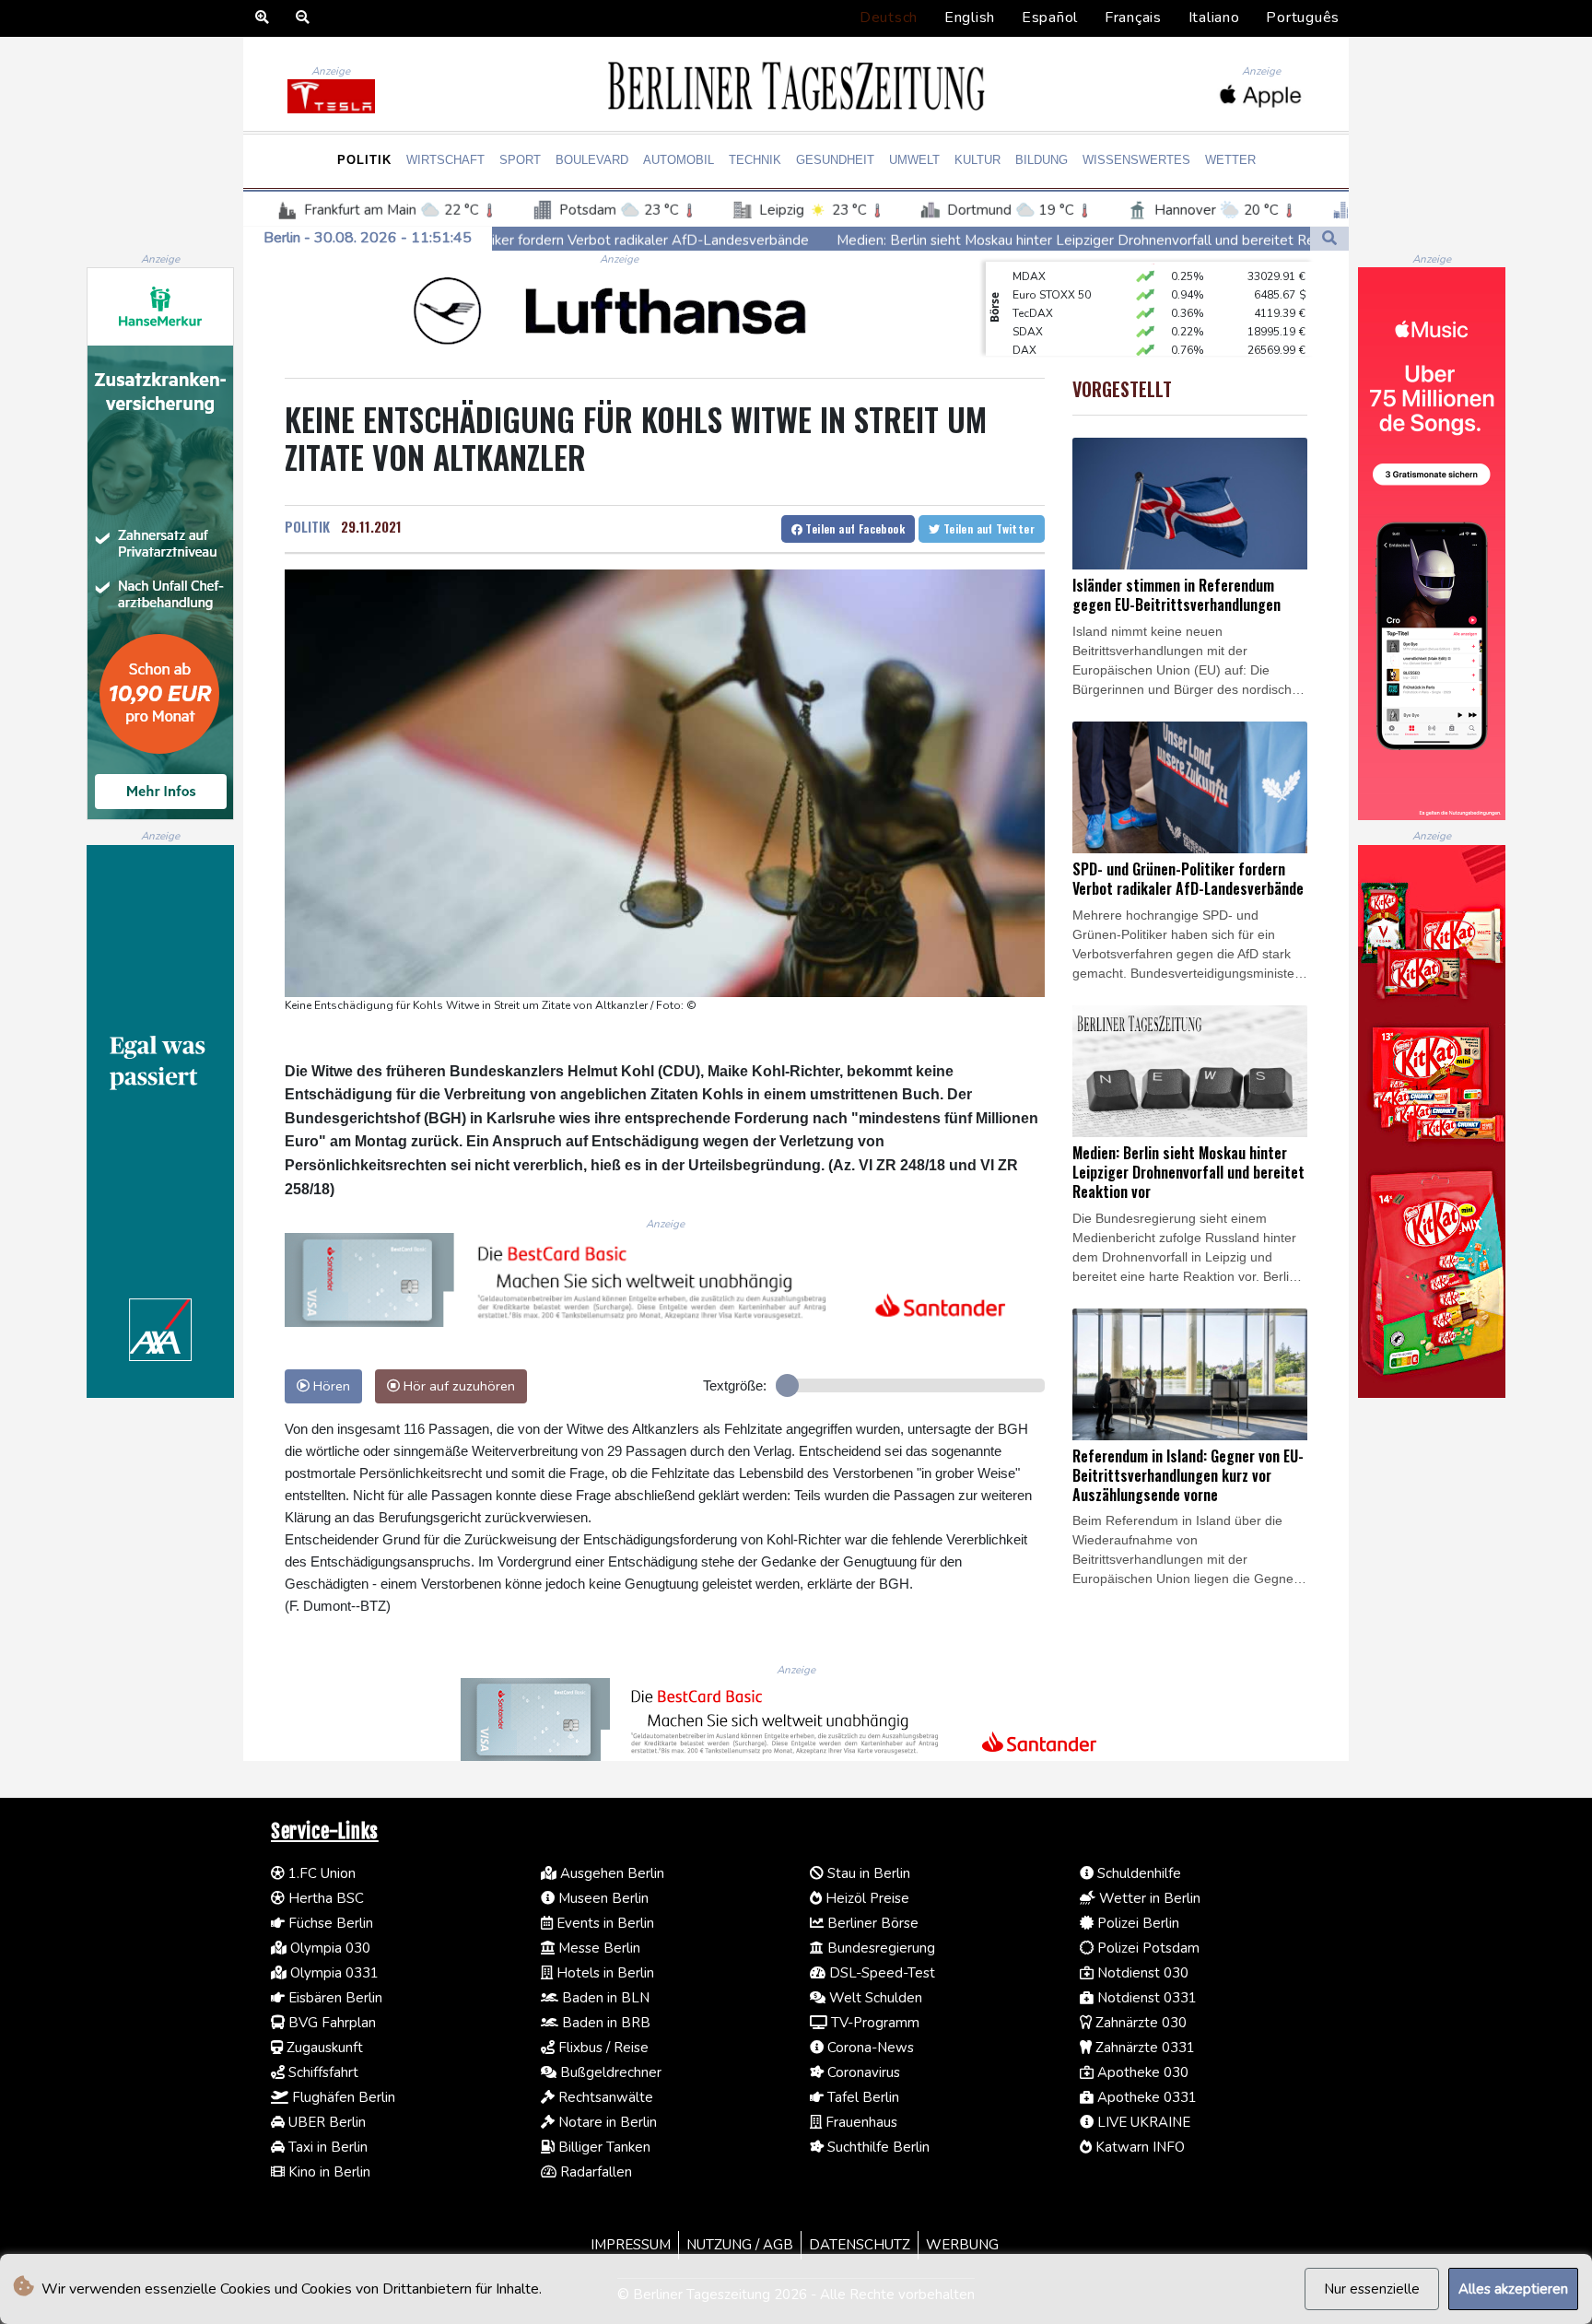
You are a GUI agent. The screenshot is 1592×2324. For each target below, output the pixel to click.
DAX (1024, 323)
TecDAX (1033, 287)
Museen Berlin (602, 1898)
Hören (330, 1386)
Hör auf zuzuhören (457, 1386)
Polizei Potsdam (1147, 1948)
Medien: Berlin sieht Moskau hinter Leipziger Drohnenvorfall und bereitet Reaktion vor (926, 240)
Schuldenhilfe (1137, 1873)
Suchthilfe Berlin (877, 2147)
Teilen (854, 528)
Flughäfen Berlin (342, 2097)
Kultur (977, 160)
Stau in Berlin (867, 1873)
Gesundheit (835, 160)
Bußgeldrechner (609, 2072)
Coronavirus (862, 2072)
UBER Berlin (325, 2122)
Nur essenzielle (1372, 2289)
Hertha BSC (324, 1898)
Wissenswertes (1136, 160)
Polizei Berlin (1136, 1923)
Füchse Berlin (329, 1923)
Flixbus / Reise (602, 2048)
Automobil (679, 160)
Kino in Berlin (328, 2172)
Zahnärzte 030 (1139, 2023)
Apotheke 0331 (1145, 2097)
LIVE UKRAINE (1142, 2122)
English (970, 18)
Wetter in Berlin (1148, 1898)
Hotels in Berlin (603, 1973)
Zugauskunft (323, 2048)
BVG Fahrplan (330, 2023)
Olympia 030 (328, 1948)
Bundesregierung (879, 1948)
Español (1050, 18)
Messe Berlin (597, 1948)
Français (1133, 18)
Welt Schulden (874, 1998)
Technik (755, 160)
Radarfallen (594, 2172)
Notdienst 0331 (1145, 1998)
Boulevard (592, 160)
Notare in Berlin (606, 2122)
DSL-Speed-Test (880, 1973)
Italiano (1214, 18)
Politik (364, 160)
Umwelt (914, 160)
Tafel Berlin (861, 2097)
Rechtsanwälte (604, 2097)
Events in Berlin (603, 1923)
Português (1303, 18)
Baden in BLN (604, 1998)
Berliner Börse (871, 1923)
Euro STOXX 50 (1052, 268)
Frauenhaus (860, 2122)
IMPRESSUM (631, 2245)
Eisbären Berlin (334, 1998)
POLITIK (307, 526)
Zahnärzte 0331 (1143, 2048)
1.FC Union (320, 1873)
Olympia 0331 (333, 1973)
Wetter (1230, 160)
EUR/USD (1036, 342)
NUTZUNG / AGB (740, 2245)
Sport (520, 160)
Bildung (1042, 160)
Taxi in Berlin (326, 2147)
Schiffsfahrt (322, 2072)
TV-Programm (873, 2023)
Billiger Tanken (603, 2147)
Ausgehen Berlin (610, 1873)
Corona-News (869, 2048)
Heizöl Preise (866, 1898)
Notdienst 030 (1141, 1973)
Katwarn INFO (1138, 2147)
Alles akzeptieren (1513, 2289)
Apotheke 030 (1141, 2072)
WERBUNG (962, 2245)
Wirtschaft (445, 160)
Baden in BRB (604, 2023)
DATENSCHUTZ (860, 2245)
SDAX (1028, 305)
